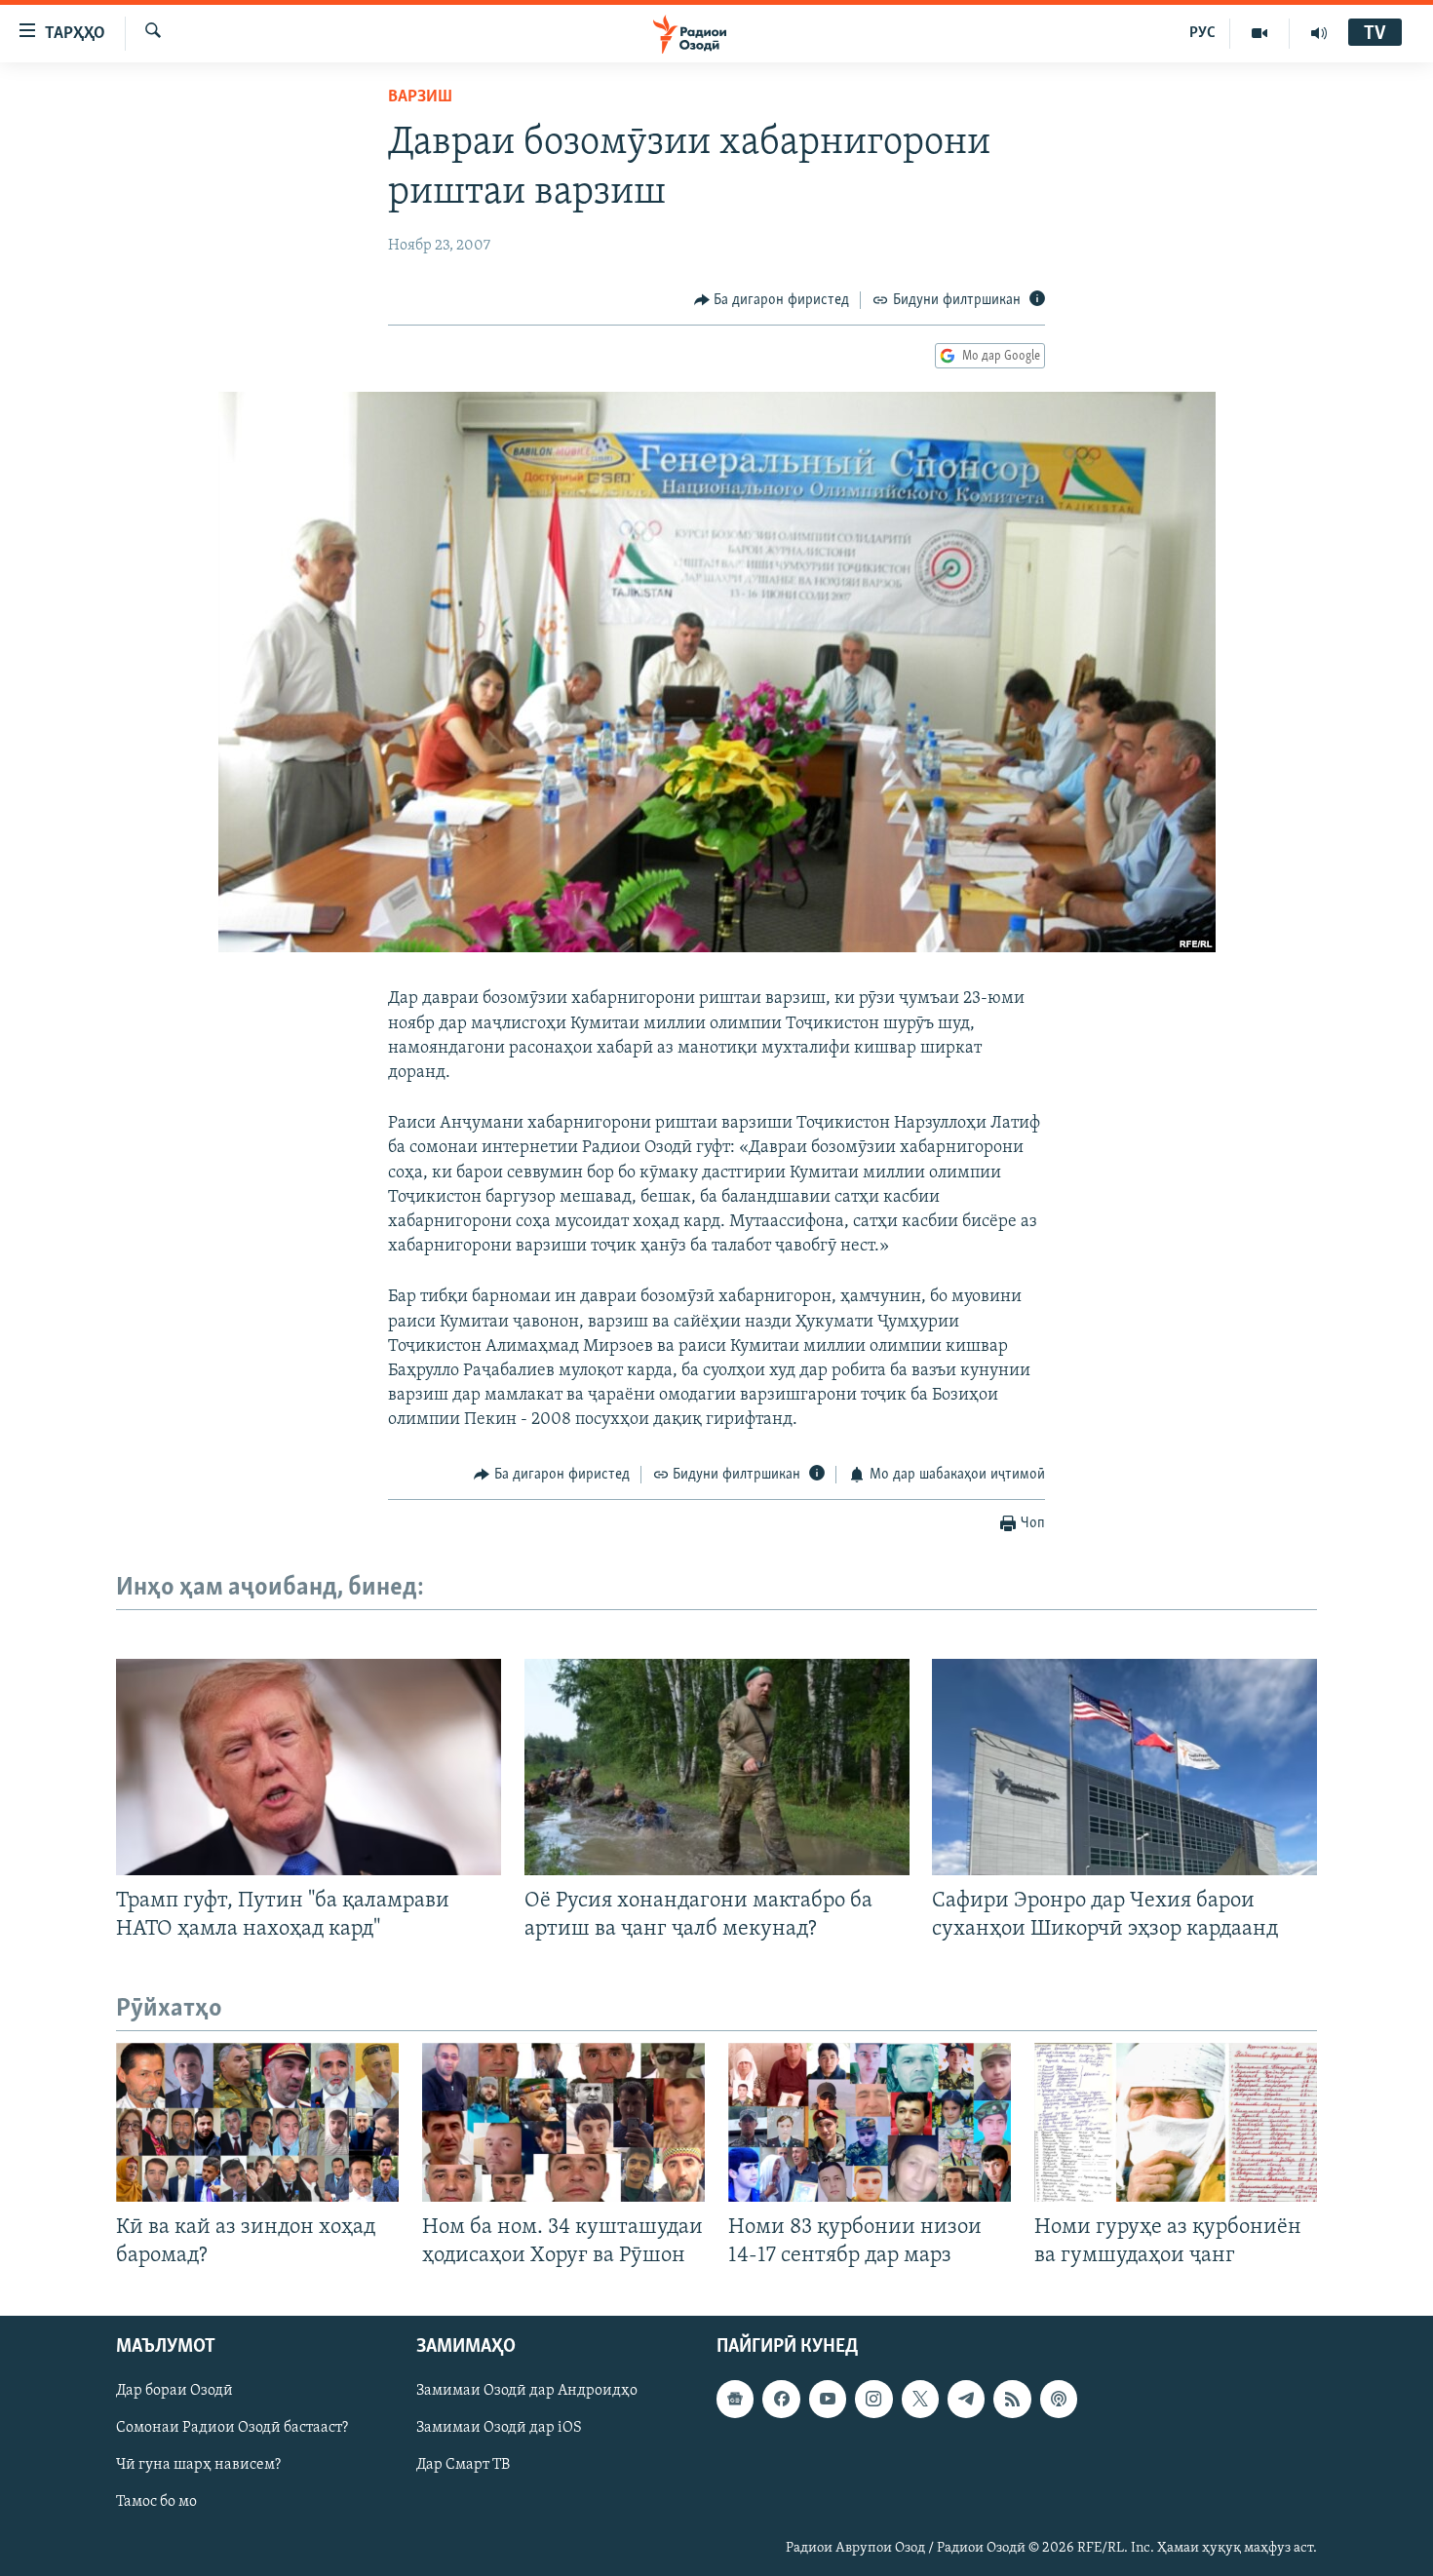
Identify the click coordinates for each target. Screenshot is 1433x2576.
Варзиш (420, 97)
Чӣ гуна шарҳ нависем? (198, 2466)
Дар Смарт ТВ (463, 2466)
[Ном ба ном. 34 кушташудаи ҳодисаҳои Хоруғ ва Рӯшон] (563, 2122)
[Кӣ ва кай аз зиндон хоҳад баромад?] (257, 2122)
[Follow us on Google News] (735, 2400)
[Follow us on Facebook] (781, 2400)
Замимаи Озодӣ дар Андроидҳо (527, 2392)
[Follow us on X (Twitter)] (920, 2400)
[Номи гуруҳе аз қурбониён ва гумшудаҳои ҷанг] (1176, 2122)
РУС (1202, 33)
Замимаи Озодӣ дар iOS (499, 2429)
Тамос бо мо (156, 2503)
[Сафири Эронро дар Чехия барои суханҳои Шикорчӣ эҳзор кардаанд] (1124, 1767)
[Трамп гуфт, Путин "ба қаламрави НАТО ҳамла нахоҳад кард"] (309, 1767)
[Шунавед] (1319, 33)
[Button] (772, 300)
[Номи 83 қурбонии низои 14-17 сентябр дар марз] (870, 2122)
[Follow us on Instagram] (873, 2400)
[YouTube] (1260, 33)
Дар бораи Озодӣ (174, 2392)
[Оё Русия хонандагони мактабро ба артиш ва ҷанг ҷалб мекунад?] (717, 1767)
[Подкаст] (1059, 2400)
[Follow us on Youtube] (828, 2400)
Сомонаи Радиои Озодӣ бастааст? (232, 2429)
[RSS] (1012, 2400)
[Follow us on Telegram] (966, 2400)
